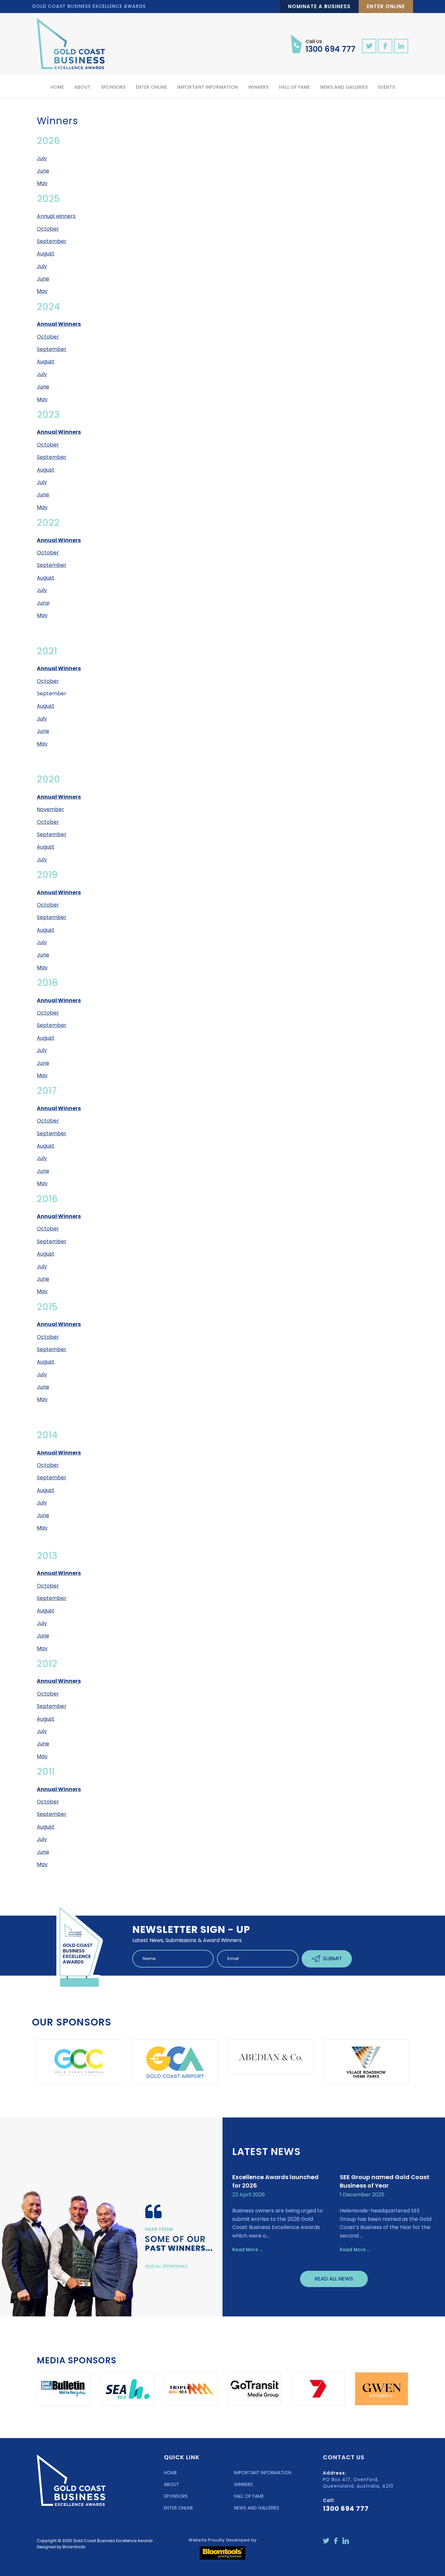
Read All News (334, 2279)
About (82, 87)
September (52, 349)
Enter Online (386, 6)
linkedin (401, 46)
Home (57, 87)
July (42, 374)
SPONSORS (176, 2496)
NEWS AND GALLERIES (257, 2508)
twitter (369, 46)
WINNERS (243, 2484)
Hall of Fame (294, 87)
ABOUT (172, 2484)
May (42, 183)
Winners (258, 87)
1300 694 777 (330, 46)
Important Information (208, 87)
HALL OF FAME (249, 2496)
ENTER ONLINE (179, 2508)
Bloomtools (74, 2547)
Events (387, 87)
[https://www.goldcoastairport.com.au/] (80, 2062)
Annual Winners (59, 432)
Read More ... (247, 2250)
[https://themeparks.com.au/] (271, 2062)
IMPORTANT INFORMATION (263, 2473)
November (50, 809)
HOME (170, 2473)
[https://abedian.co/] (175, 2057)
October (48, 229)
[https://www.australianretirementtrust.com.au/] (366, 2062)
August (46, 847)
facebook (385, 46)
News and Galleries (344, 87)
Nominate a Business (319, 6)
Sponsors (113, 87)
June (43, 171)
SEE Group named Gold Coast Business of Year (385, 2181)
